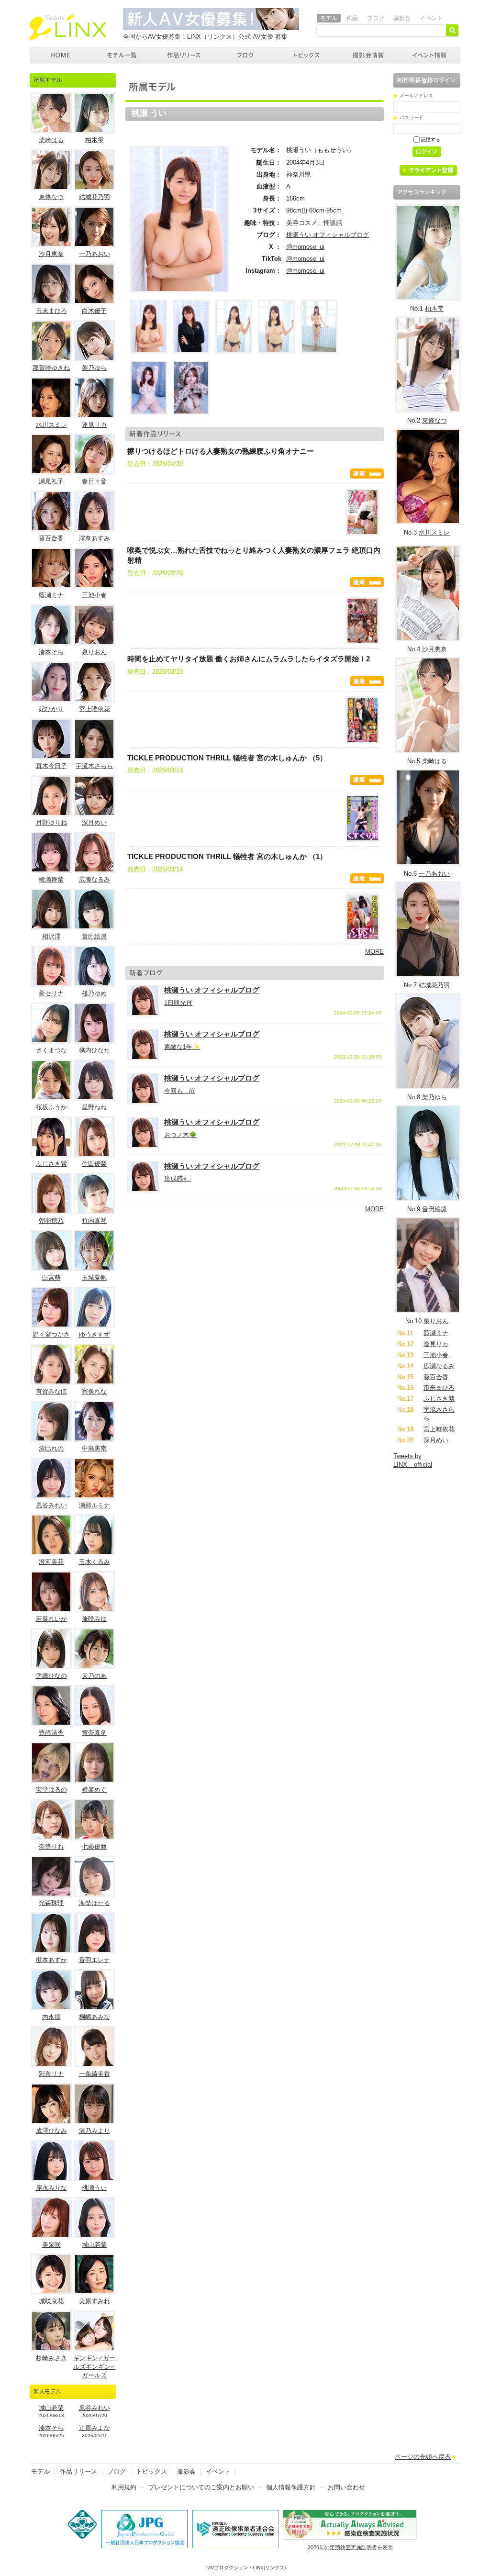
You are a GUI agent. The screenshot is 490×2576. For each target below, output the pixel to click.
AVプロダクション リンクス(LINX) (68, 27)
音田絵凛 (94, 936)
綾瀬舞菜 (51, 879)
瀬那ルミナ (95, 1505)
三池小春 (94, 595)
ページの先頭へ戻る (423, 2457)
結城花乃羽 (95, 197)
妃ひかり (51, 709)
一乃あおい (95, 254)
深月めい (94, 822)
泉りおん (94, 652)
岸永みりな (51, 2188)
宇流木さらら (94, 766)
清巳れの (51, 1448)
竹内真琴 (94, 1221)
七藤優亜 (94, 1846)
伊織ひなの (51, 1676)
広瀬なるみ (95, 879)
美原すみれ (95, 2301)
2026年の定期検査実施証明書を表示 (350, 2547)
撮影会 (402, 18)
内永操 (51, 2017)
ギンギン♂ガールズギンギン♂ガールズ (94, 2367)
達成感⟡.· (178, 1178)
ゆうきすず (95, 1334)
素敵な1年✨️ (182, 1047)
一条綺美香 (95, 2074)
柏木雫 (95, 140)
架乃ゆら (94, 368)
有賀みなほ (51, 1391)
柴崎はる (51, 140)
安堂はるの (51, 1790)
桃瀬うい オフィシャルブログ (328, 235)
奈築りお (51, 1846)
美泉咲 (51, 2245)
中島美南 (94, 1448)
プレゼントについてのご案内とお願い (201, 2487)
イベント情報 (430, 55)
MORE (374, 952)
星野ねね (94, 1107)
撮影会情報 (368, 55)
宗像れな (94, 1391)
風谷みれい (51, 1505)
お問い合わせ (346, 2487)
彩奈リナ (51, 2074)
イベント (431, 18)
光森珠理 (51, 1903)
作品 (352, 18)
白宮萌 (51, 1277)
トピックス (307, 55)
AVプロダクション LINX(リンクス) (61, 55)
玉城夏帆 (94, 1277)
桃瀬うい (94, 2188)
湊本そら (51, 652)
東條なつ (51, 197)
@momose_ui (305, 247)
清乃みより (95, 2131)
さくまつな (51, 1050)
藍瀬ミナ (51, 595)
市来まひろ (51, 311)
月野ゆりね (51, 822)
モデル (329, 18)
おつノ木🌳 (180, 1135)
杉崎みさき (51, 2358)
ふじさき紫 (51, 1164)
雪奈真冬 (94, 1733)
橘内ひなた (95, 1050)
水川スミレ (51, 425)
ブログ (376, 18)
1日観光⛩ (178, 1003)
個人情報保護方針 (291, 2487)
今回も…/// (179, 1091)
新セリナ (51, 993)
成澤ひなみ (51, 2131)
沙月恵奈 (51, 254)
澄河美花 (51, 1562)
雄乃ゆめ (94, 993)
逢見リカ (94, 425)
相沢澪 (51, 936)
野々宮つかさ (51, 1334)
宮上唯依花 (95, 709)
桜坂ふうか (51, 1107)
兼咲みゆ (94, 1619)
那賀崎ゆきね (51, 368)
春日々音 (94, 481)
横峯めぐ (94, 1790)
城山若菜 (94, 2245)
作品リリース (184, 55)
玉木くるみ (95, 1562)
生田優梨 (94, 1164)
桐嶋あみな (95, 2017)
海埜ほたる (95, 1903)
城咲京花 (51, 2301)
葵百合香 (51, 538)
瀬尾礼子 (51, 481)
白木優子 (94, 311)
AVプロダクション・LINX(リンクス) (247, 2568)
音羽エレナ (95, 1960)
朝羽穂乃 (51, 1221)
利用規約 (124, 2487)
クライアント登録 (432, 172)
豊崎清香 (51, 1733)
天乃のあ (94, 1676)
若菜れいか (51, 1619)
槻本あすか (51, 1960)
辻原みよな (95, 2428)
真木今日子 (51, 766)
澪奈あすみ (95, 538)
